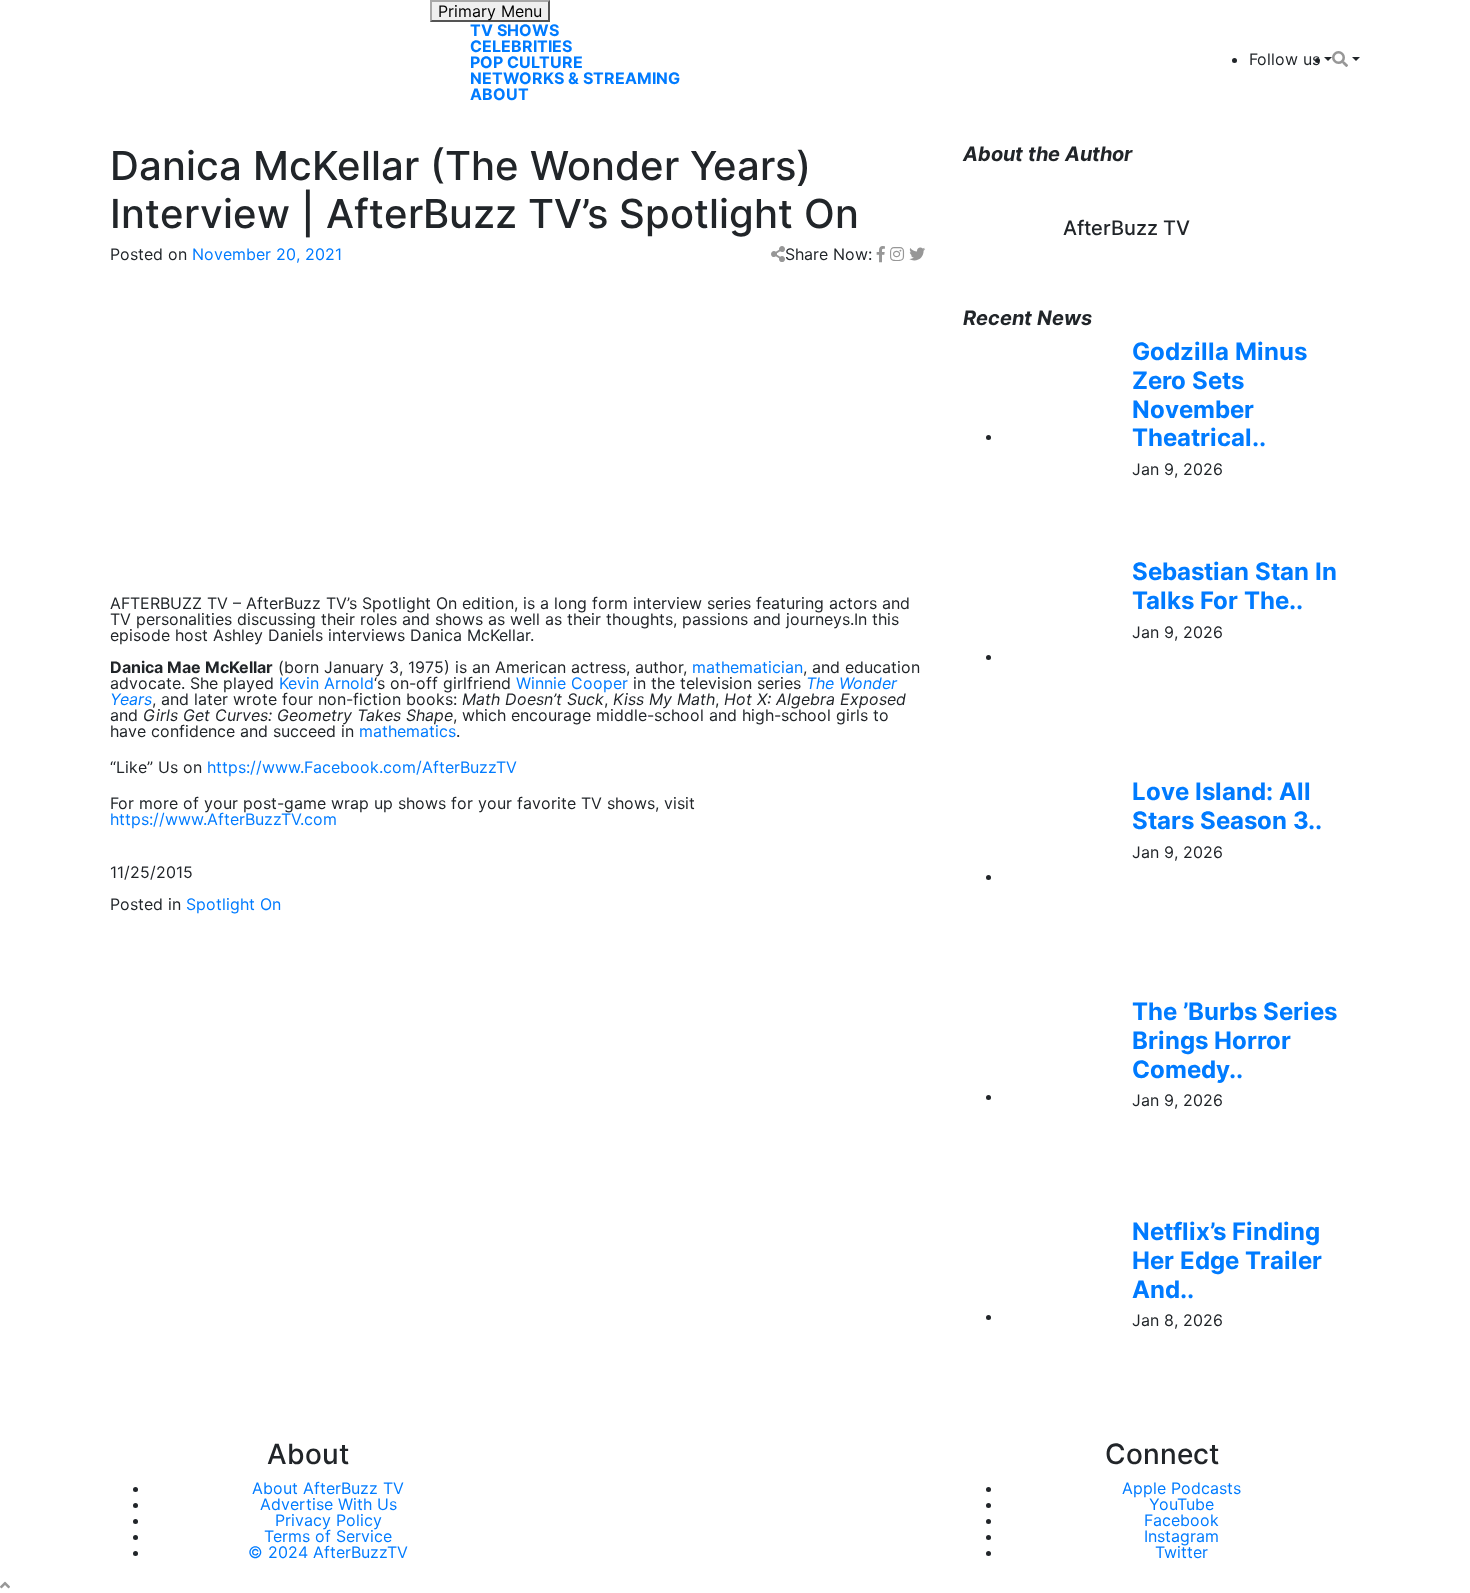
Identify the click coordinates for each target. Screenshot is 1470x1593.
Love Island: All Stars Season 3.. (1227, 806)
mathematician (747, 667)
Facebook (1181, 1520)
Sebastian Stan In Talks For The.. (1234, 586)
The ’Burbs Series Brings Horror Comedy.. (1234, 1040)
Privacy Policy (328, 1520)
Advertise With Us (328, 1504)
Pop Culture (526, 62)
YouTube (1181, 1504)
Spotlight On (233, 904)
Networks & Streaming (575, 78)
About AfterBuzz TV (328, 1488)
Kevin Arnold (326, 683)
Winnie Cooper (572, 683)
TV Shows (514, 30)
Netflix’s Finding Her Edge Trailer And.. (1227, 1260)
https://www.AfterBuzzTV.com (223, 819)
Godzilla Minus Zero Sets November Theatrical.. (1219, 394)
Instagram (1181, 1536)
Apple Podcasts (1181, 1488)
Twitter (1181, 1552)
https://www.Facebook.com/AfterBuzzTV (362, 767)
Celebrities (521, 46)
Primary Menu (490, 11)
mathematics (407, 731)
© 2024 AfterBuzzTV (328, 1552)
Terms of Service (328, 1536)
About (499, 94)
